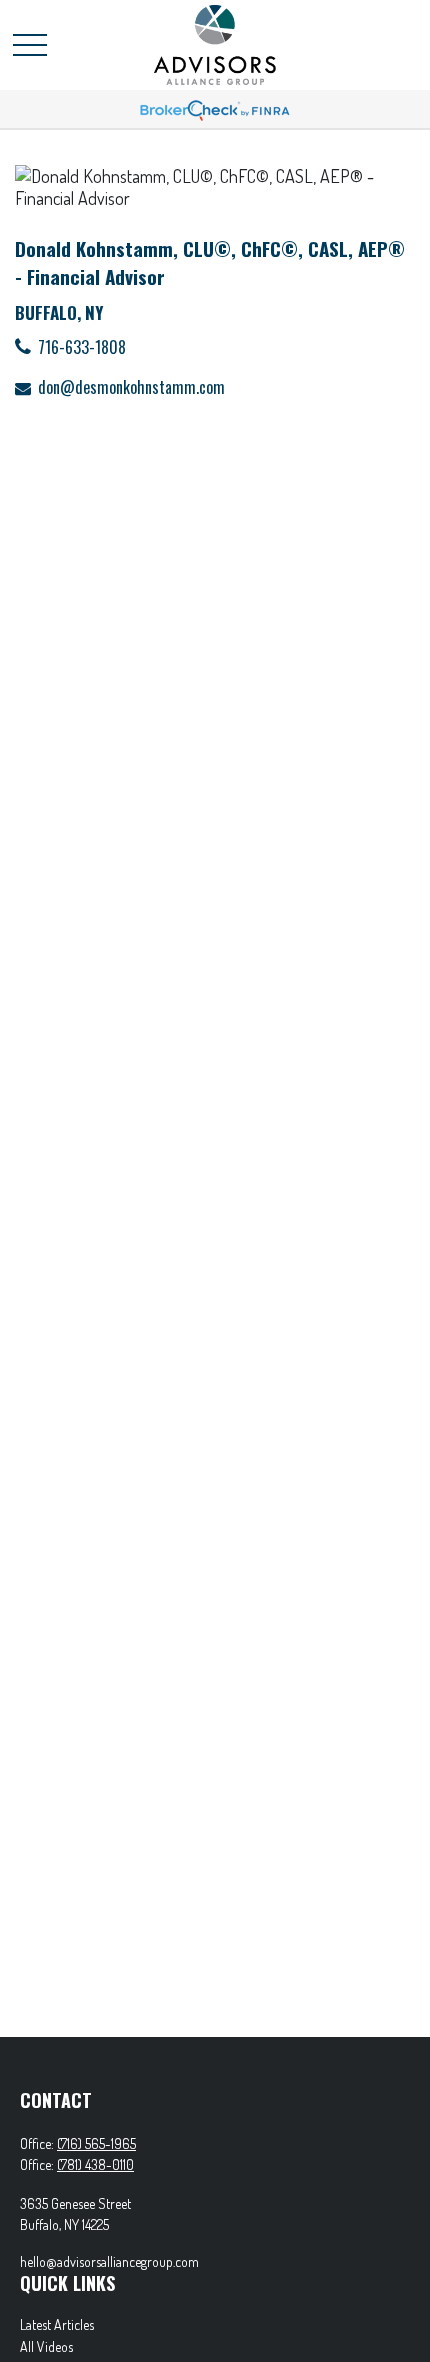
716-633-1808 (82, 347)
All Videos (46, 2346)
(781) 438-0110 (95, 2164)
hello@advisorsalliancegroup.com (109, 2261)
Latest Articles (57, 2324)
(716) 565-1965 (96, 2143)
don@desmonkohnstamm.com (131, 387)
